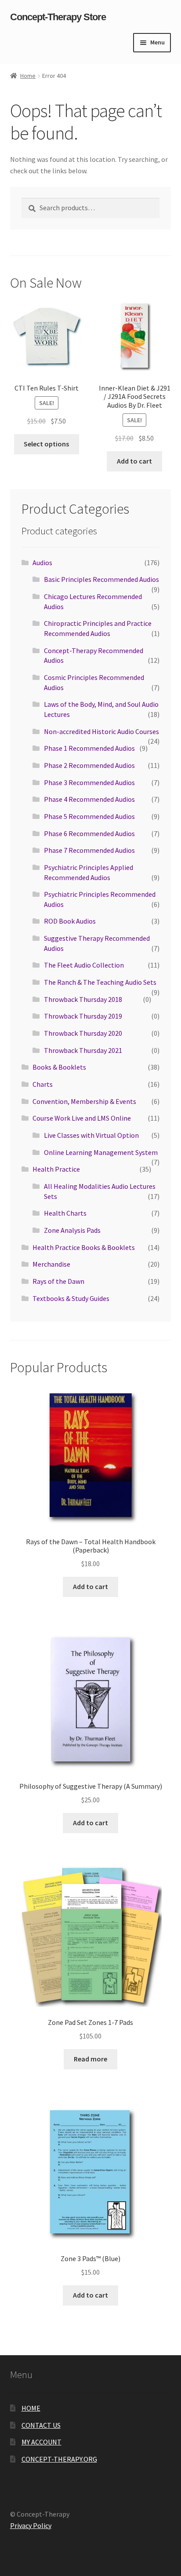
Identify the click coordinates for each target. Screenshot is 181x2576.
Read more (90, 2059)
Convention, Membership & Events (84, 1101)
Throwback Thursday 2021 (83, 1050)
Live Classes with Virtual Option (91, 1135)
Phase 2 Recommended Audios (89, 765)
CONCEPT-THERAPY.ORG (59, 2459)
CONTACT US (41, 2425)
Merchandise (51, 1264)
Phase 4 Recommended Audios (89, 799)
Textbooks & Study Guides (71, 1298)
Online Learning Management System (101, 1152)
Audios (42, 563)
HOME (31, 2408)
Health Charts (65, 1213)
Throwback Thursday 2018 (83, 999)
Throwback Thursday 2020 (83, 1033)
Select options (46, 444)
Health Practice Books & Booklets (84, 1247)
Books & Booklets (59, 1067)
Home (28, 76)
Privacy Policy (31, 2525)
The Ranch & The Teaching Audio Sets (100, 982)
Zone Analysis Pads (72, 1230)
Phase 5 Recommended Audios (89, 816)
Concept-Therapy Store (58, 17)
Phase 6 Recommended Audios (89, 833)
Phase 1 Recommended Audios (89, 748)
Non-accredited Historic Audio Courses (101, 731)
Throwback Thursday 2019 (83, 1016)
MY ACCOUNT (42, 2442)
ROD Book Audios (70, 921)
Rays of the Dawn (58, 1281)
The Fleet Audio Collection (84, 965)
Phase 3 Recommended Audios (89, 782)
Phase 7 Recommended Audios (89, 850)
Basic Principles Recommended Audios (101, 579)
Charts (43, 1084)
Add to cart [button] (134, 461)
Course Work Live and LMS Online (82, 1118)
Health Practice (56, 1169)
